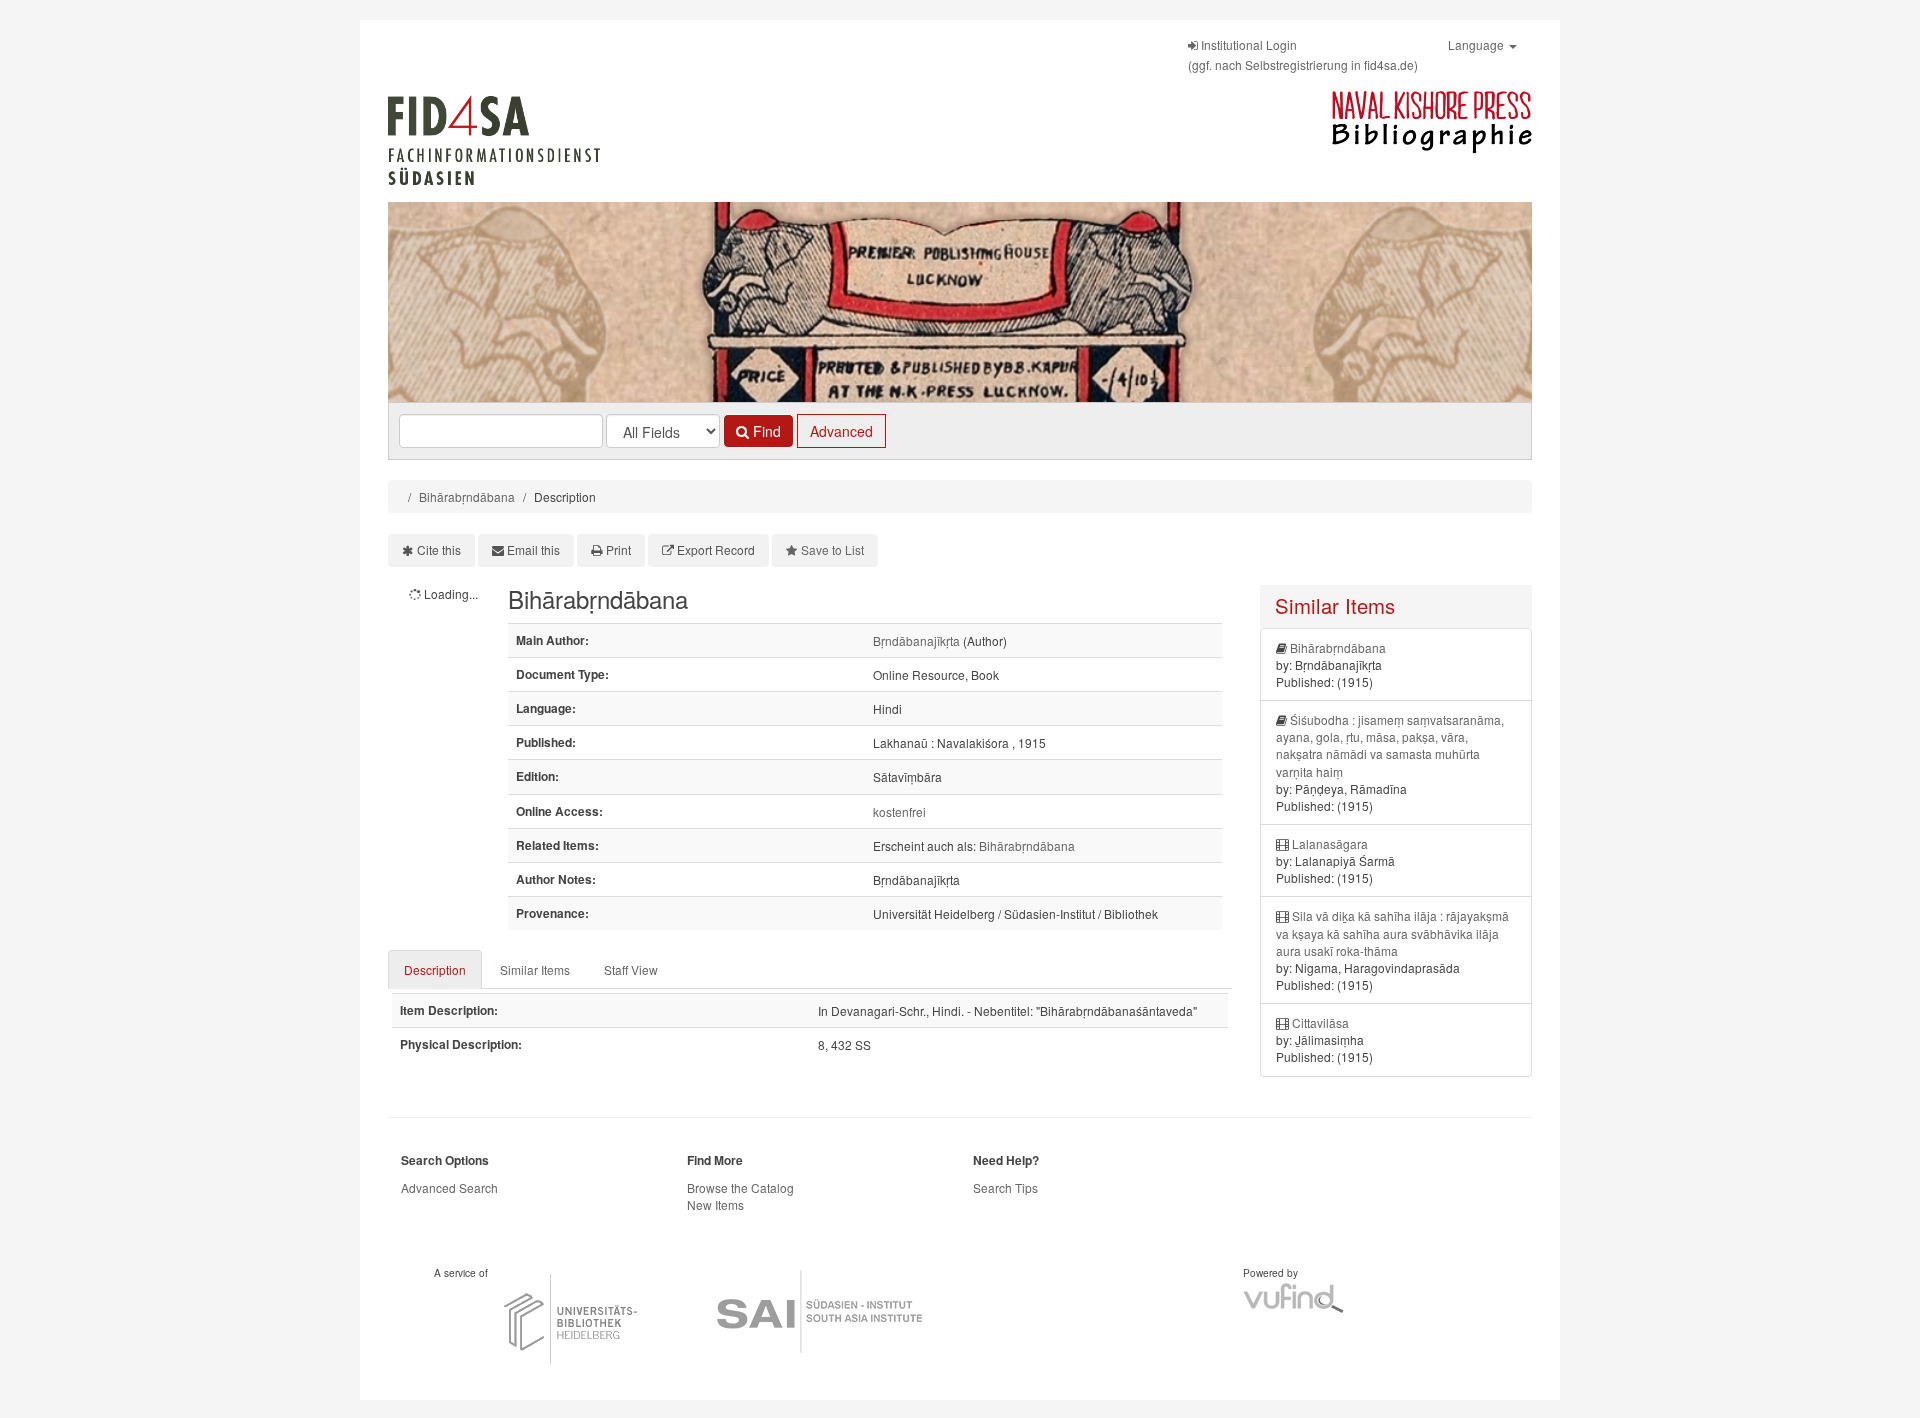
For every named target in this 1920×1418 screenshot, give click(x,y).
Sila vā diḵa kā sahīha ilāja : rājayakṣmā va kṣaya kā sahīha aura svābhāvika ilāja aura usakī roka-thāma (1392, 932)
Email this (533, 549)
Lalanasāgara (1330, 843)
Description (435, 969)
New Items (715, 1204)
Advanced (841, 431)
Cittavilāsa (1320, 1022)
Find (765, 431)
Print (618, 549)
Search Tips (1005, 1187)
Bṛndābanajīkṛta (916, 640)
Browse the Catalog (740, 1187)
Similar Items (535, 969)
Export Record (716, 549)
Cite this (439, 549)
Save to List (832, 549)
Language (1477, 44)
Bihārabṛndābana (467, 496)
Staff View (631, 969)
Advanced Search (449, 1187)
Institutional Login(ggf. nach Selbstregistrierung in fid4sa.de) (1303, 54)
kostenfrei (899, 811)
